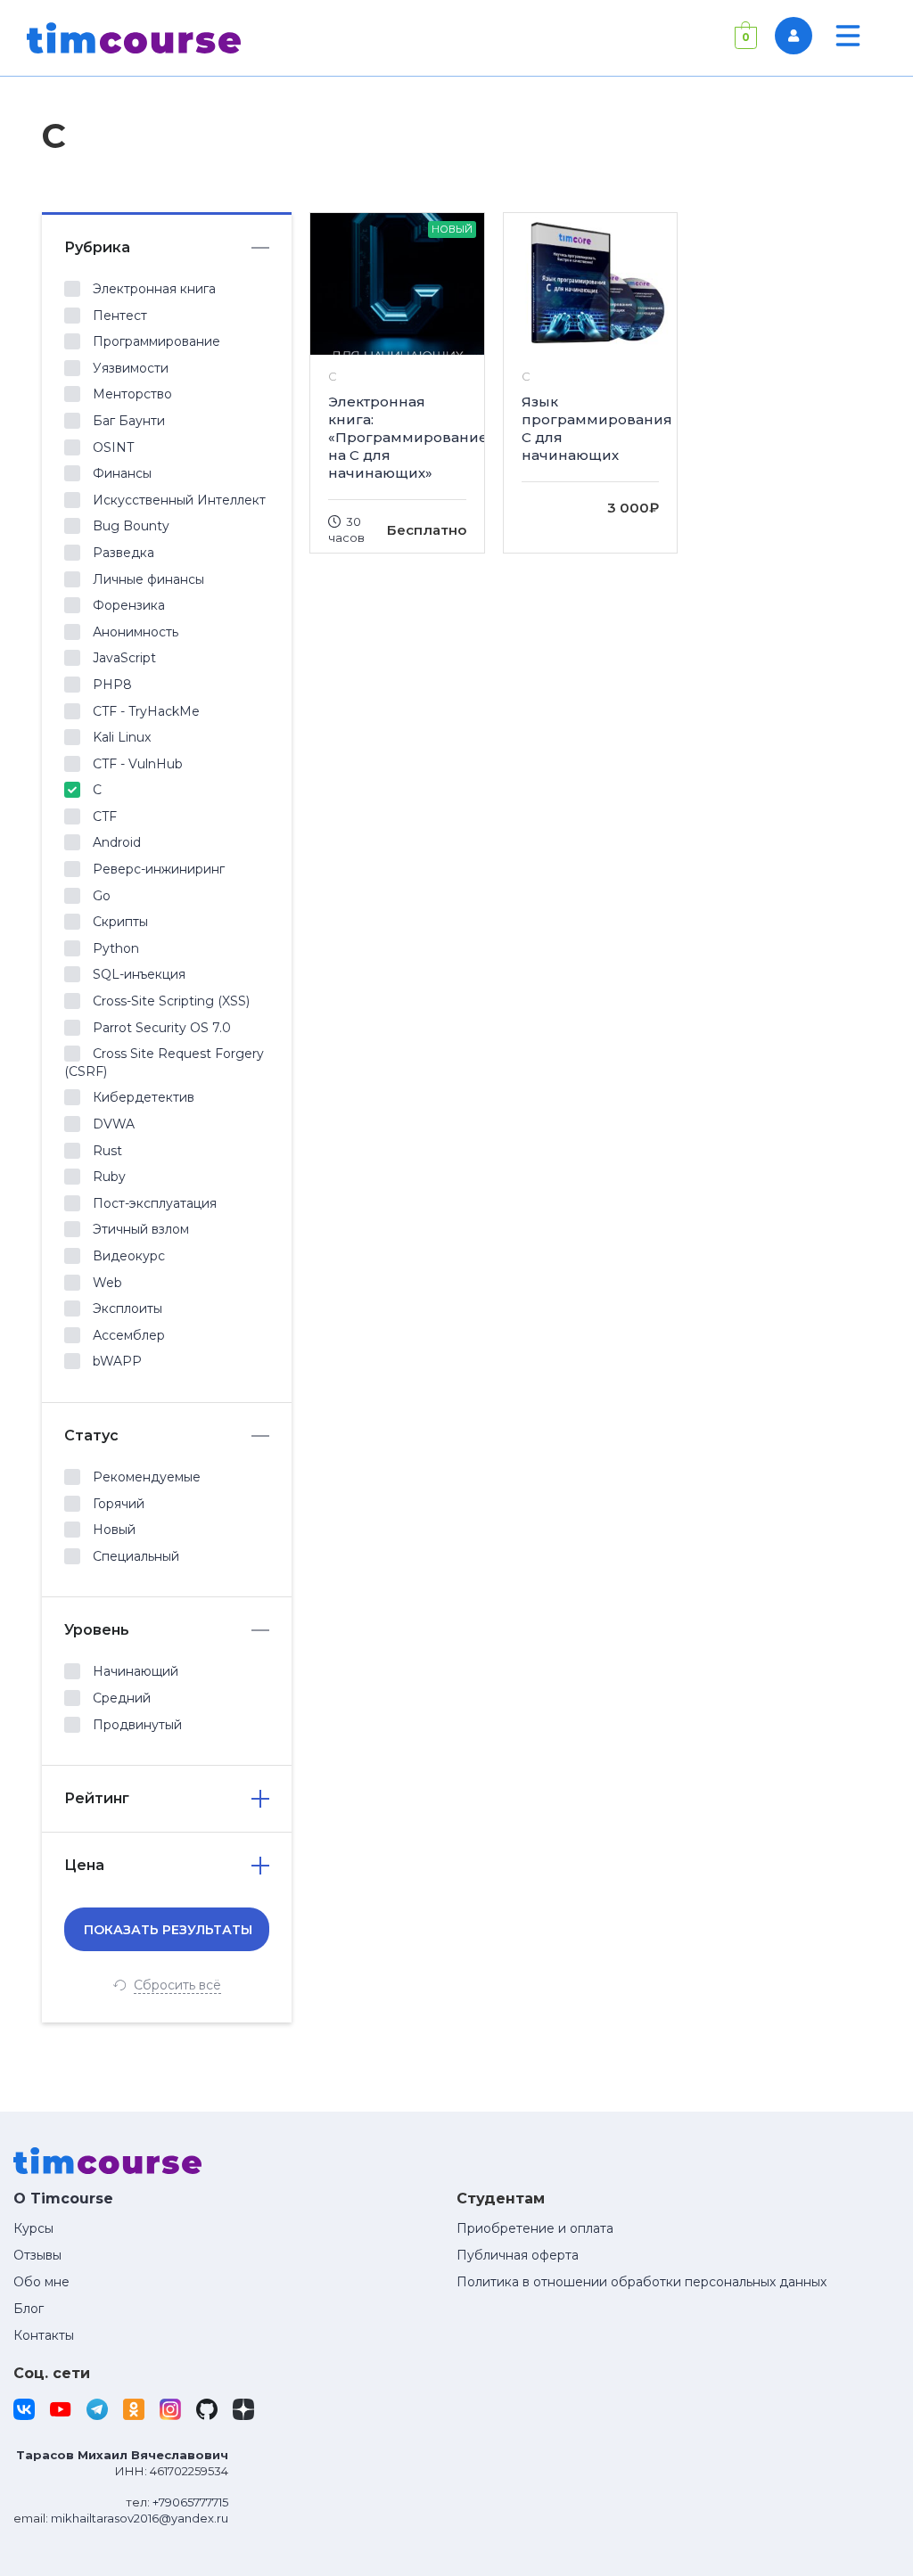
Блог (29, 2309)
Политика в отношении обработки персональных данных (642, 2282)
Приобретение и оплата (535, 2228)
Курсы (33, 2228)
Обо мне (41, 2282)
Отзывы (37, 2255)
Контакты (44, 2335)
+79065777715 (190, 2502)
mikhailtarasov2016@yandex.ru (140, 2518)
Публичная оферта (518, 2255)
